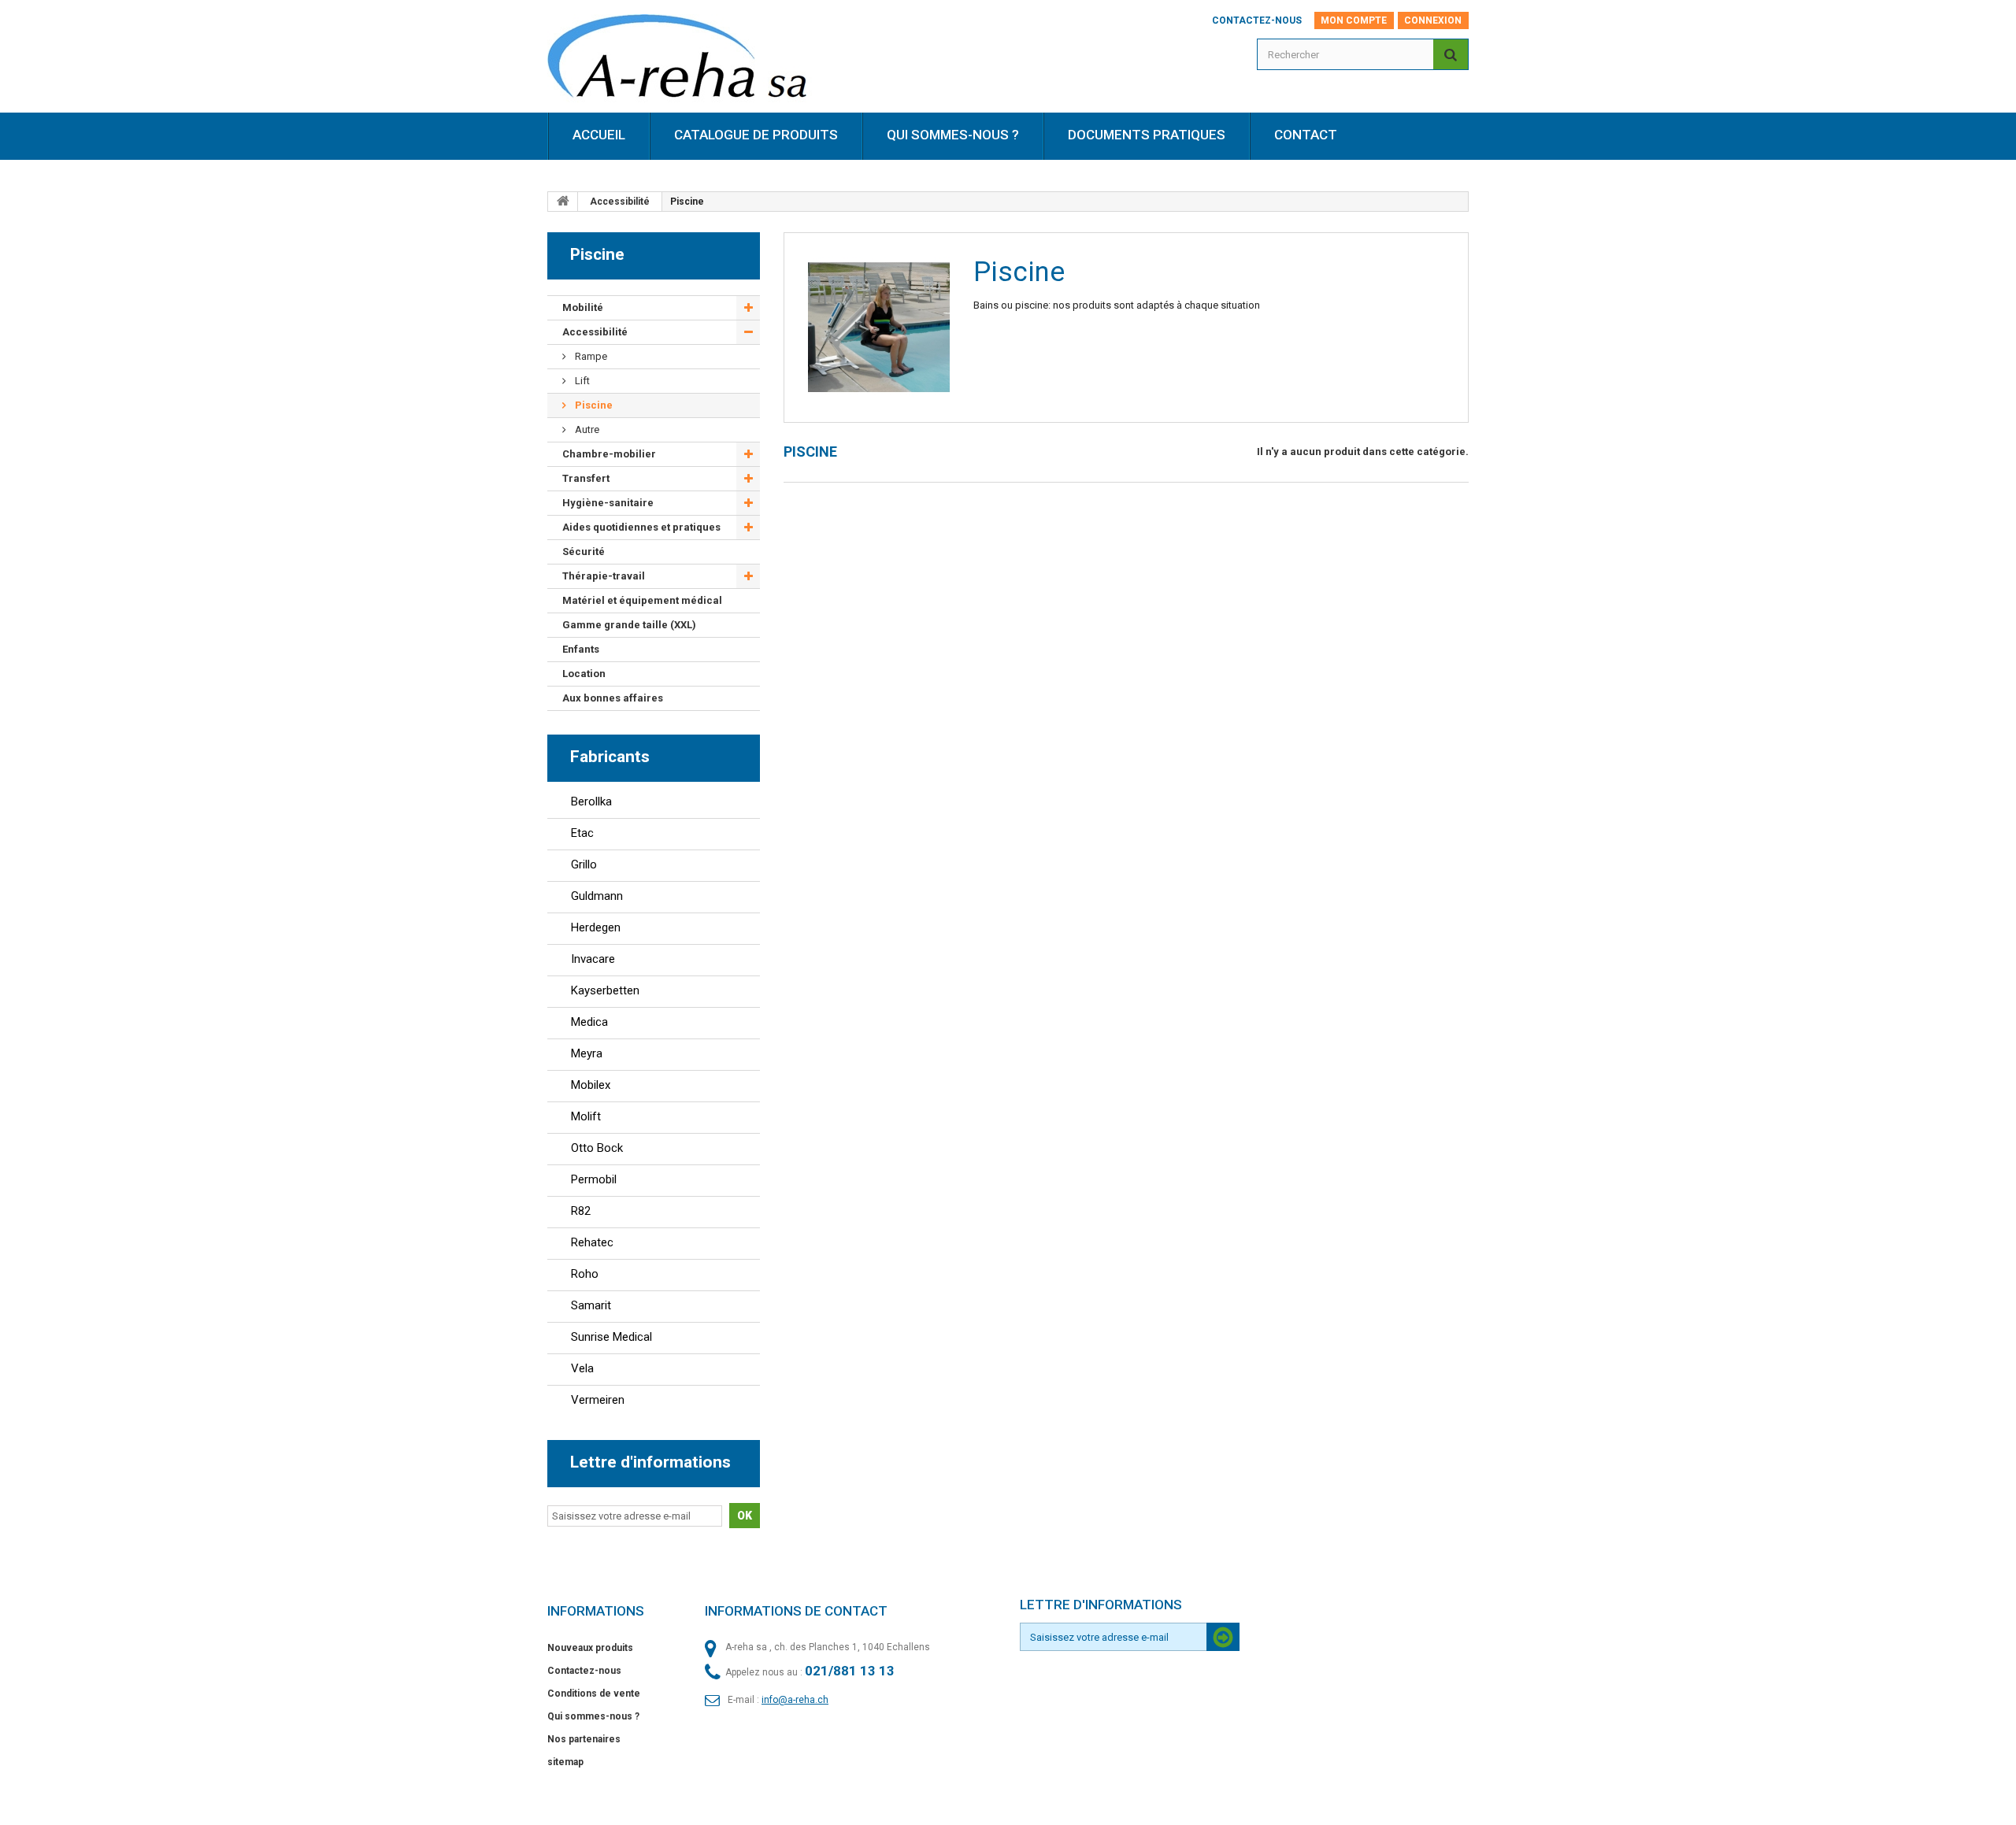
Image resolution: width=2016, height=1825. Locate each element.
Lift (581, 381)
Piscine (593, 405)
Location (584, 674)
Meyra (587, 1053)
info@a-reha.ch (795, 1700)
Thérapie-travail (604, 576)
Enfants (581, 649)
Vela (582, 1368)
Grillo (584, 864)
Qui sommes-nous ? (593, 1716)
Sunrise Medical (611, 1337)
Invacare (593, 959)
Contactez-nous (1257, 20)
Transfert (586, 478)
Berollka (591, 801)
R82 (581, 1211)
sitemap (565, 1762)
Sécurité (584, 552)
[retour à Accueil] (563, 202)
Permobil (594, 1179)
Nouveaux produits (590, 1648)
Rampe (590, 356)
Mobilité (583, 307)
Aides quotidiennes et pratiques (641, 527)
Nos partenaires (584, 1739)
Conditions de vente (594, 1694)
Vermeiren (598, 1400)
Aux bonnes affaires (613, 698)
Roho (585, 1274)
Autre (586, 429)
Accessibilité (620, 202)
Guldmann (597, 896)
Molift (586, 1116)
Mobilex (591, 1085)
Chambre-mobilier (609, 454)
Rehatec (592, 1242)
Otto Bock (597, 1148)
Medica (589, 1022)
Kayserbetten (605, 990)
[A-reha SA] (688, 61)
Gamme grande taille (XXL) (629, 625)
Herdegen (596, 927)
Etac (582, 833)
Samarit (591, 1305)
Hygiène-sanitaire (608, 503)
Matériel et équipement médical (642, 600)
